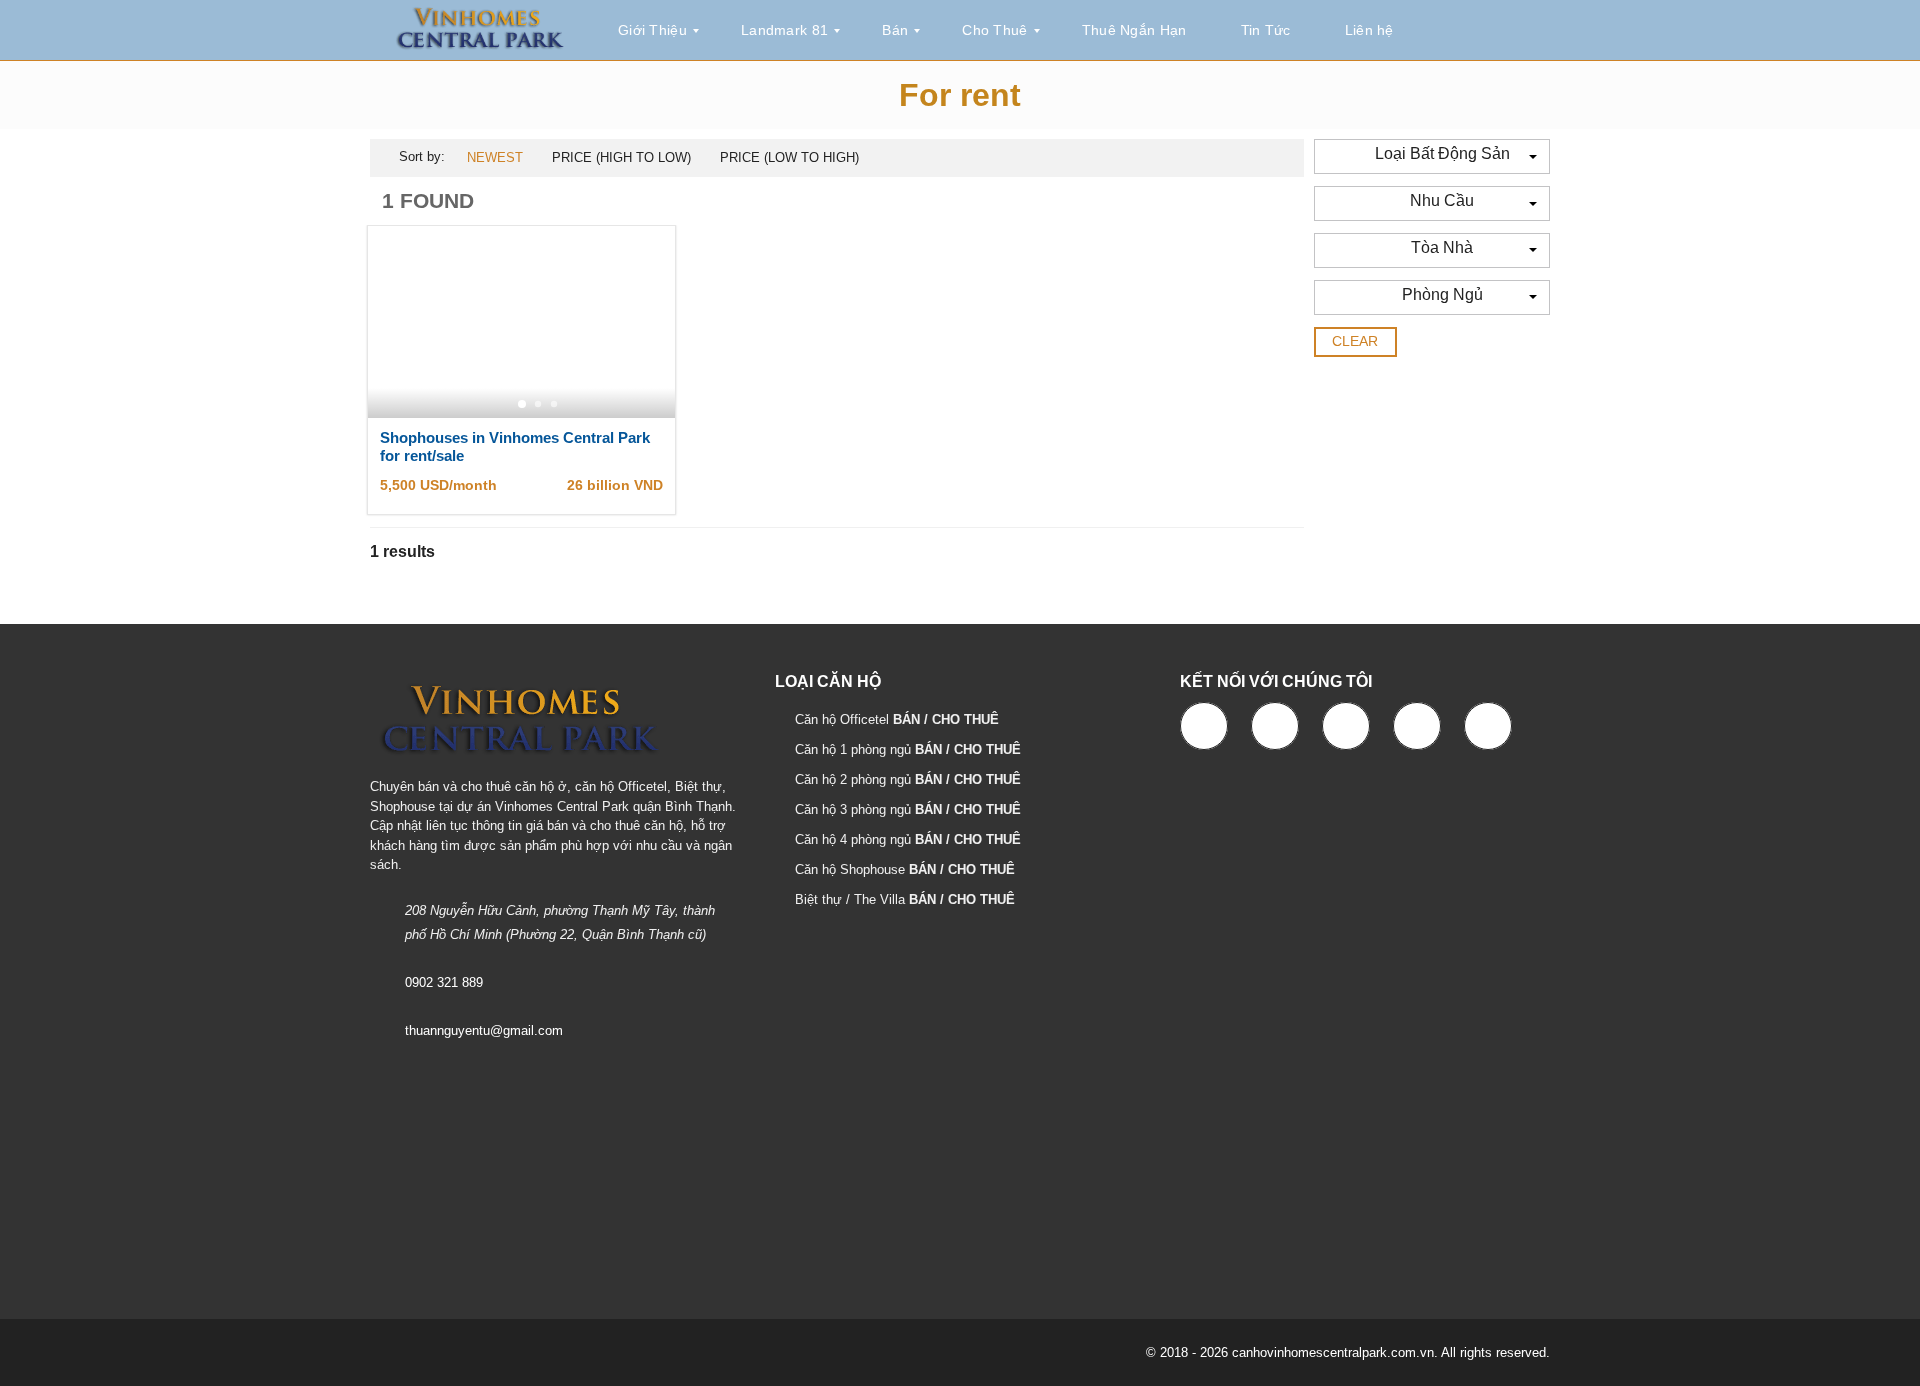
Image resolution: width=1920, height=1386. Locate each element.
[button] (1432, 156)
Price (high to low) (621, 157)
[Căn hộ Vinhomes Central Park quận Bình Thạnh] (480, 30)
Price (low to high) (789, 157)
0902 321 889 (444, 982)
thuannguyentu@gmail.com (484, 1030)
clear (1355, 341)
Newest (495, 157)
